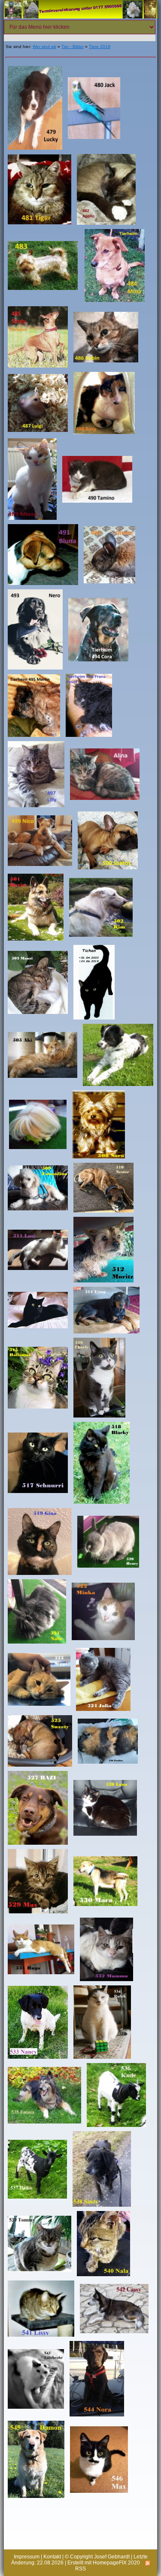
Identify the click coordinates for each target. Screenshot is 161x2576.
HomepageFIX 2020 (116, 2563)
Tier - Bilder (73, 47)
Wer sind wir (44, 47)
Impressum (27, 2557)
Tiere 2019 (100, 47)
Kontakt (52, 2557)
